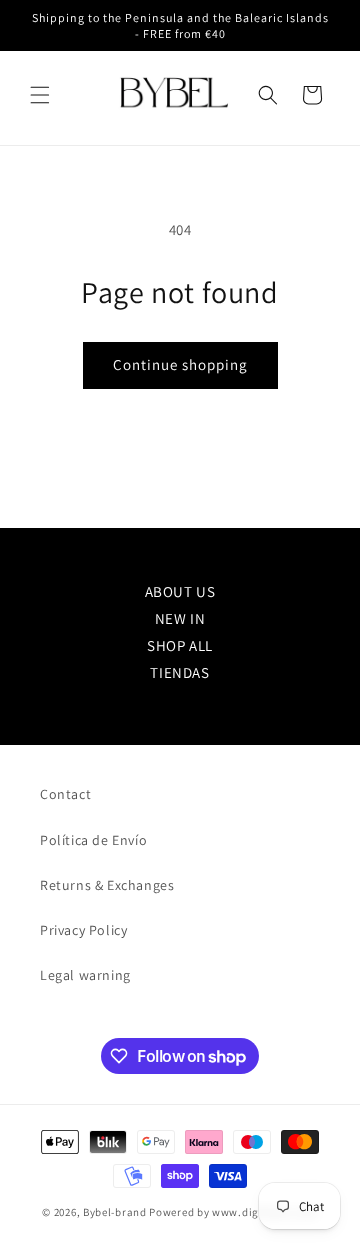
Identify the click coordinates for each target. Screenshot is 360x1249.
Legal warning (85, 975)
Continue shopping (180, 364)
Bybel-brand (115, 1212)
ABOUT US (180, 591)
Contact (65, 794)
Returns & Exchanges (107, 885)
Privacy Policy (83, 930)
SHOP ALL (180, 645)
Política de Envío (93, 840)
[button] (40, 95)
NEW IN (180, 618)
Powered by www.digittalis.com (233, 1212)
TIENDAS (179, 672)
